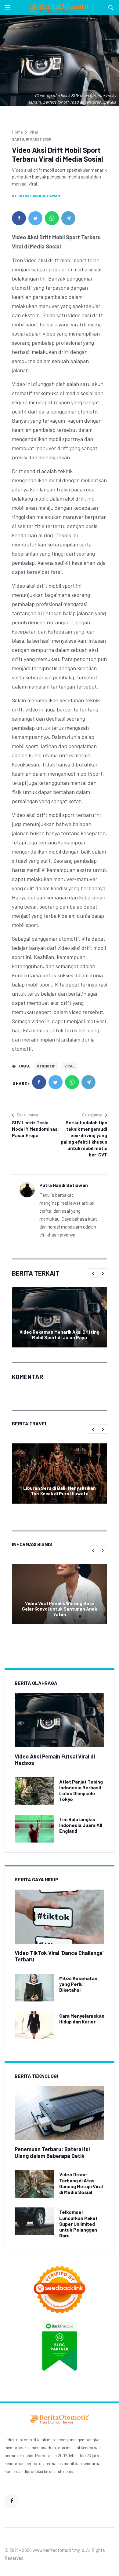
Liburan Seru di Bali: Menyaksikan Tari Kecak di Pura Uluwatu (60, 1491)
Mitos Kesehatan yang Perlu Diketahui (78, 1984)
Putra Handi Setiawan (39, 196)
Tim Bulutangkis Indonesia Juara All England (81, 1825)
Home (17, 132)
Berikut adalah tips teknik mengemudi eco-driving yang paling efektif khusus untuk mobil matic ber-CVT (84, 1139)
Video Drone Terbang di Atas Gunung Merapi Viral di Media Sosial (81, 2183)
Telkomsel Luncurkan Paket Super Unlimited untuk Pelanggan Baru (78, 2224)
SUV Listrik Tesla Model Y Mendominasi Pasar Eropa (35, 1129)
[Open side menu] (7, 7)
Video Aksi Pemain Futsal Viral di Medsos (55, 1760)
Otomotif (46, 1066)
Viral (34, 132)
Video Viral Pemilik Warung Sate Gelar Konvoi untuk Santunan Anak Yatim (60, 1609)
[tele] (68, 218)
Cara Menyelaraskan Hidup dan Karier (82, 2019)
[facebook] (19, 218)
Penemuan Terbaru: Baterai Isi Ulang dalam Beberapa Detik (52, 2152)
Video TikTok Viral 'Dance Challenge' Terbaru (59, 1956)
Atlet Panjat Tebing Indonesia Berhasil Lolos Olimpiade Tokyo (81, 1790)
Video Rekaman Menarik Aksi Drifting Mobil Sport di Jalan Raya (60, 1335)
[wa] (52, 218)
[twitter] (35, 218)
